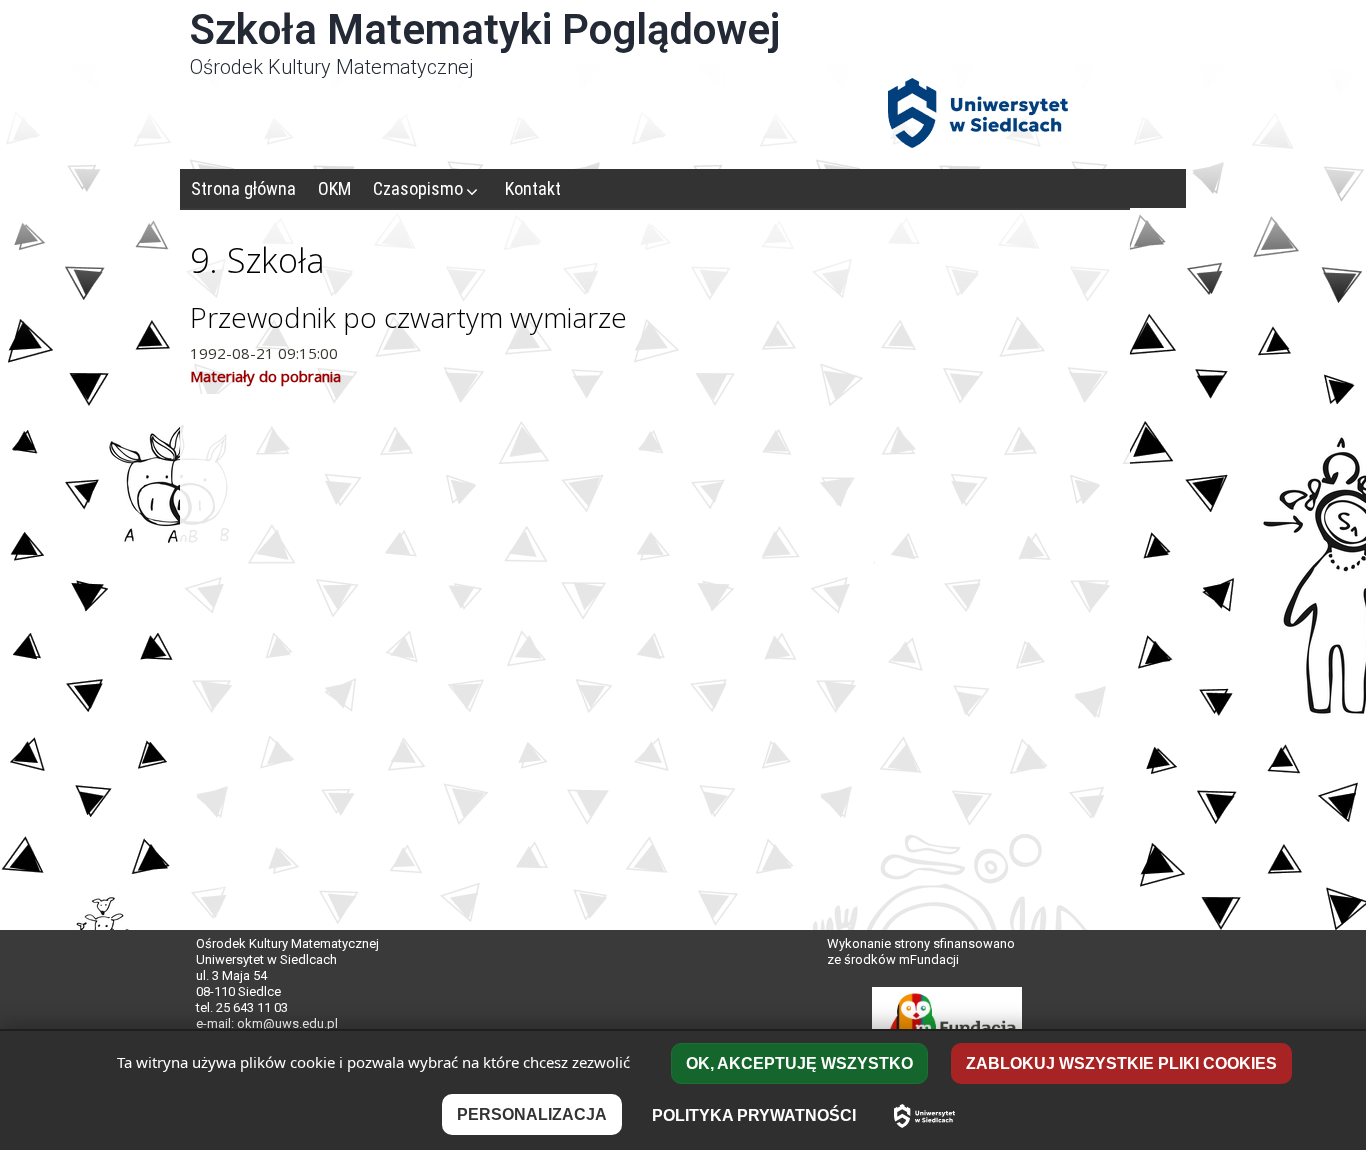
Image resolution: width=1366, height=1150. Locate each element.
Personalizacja (532, 1114)
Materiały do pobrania (265, 376)
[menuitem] (243, 188)
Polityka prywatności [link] (754, 1115)
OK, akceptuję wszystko (799, 1063)
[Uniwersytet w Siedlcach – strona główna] (925, 1116)
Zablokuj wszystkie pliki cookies (1121, 1063)
